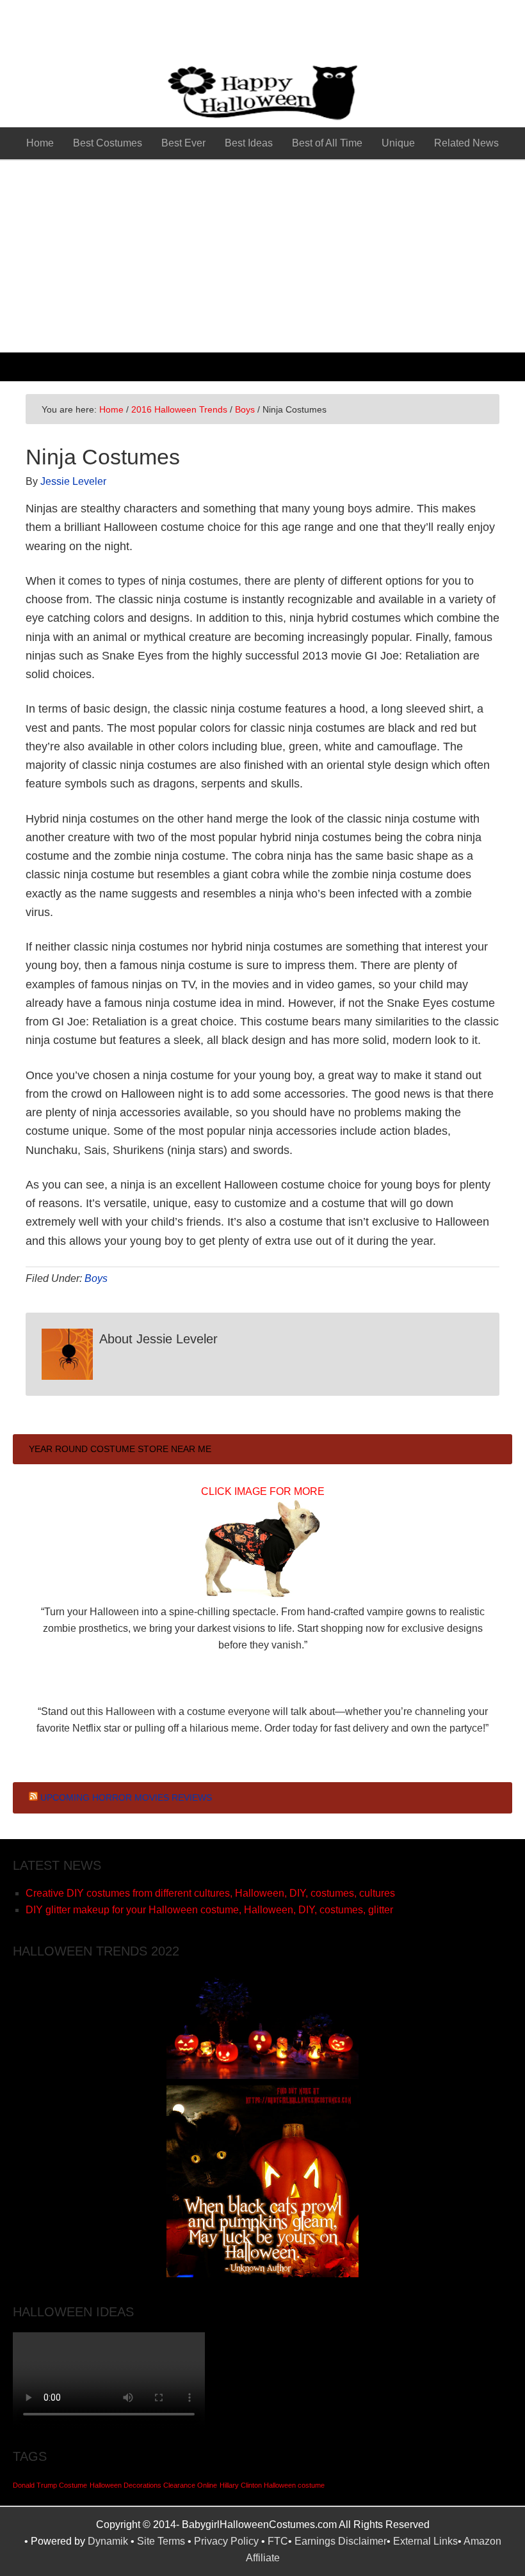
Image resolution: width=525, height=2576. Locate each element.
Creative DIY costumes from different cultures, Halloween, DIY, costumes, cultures (210, 1893)
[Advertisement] (262, 257)
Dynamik (108, 2541)
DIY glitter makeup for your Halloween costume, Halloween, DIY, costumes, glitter (209, 1910)
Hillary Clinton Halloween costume (272, 2485)
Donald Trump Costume (50, 2485)
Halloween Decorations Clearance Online (153, 2485)
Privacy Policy (226, 2541)
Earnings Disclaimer (341, 2541)
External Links (425, 2541)
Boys (96, 1278)
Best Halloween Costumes (263, 32)
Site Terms (161, 2541)
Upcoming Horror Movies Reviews (126, 1798)
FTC (278, 2541)
